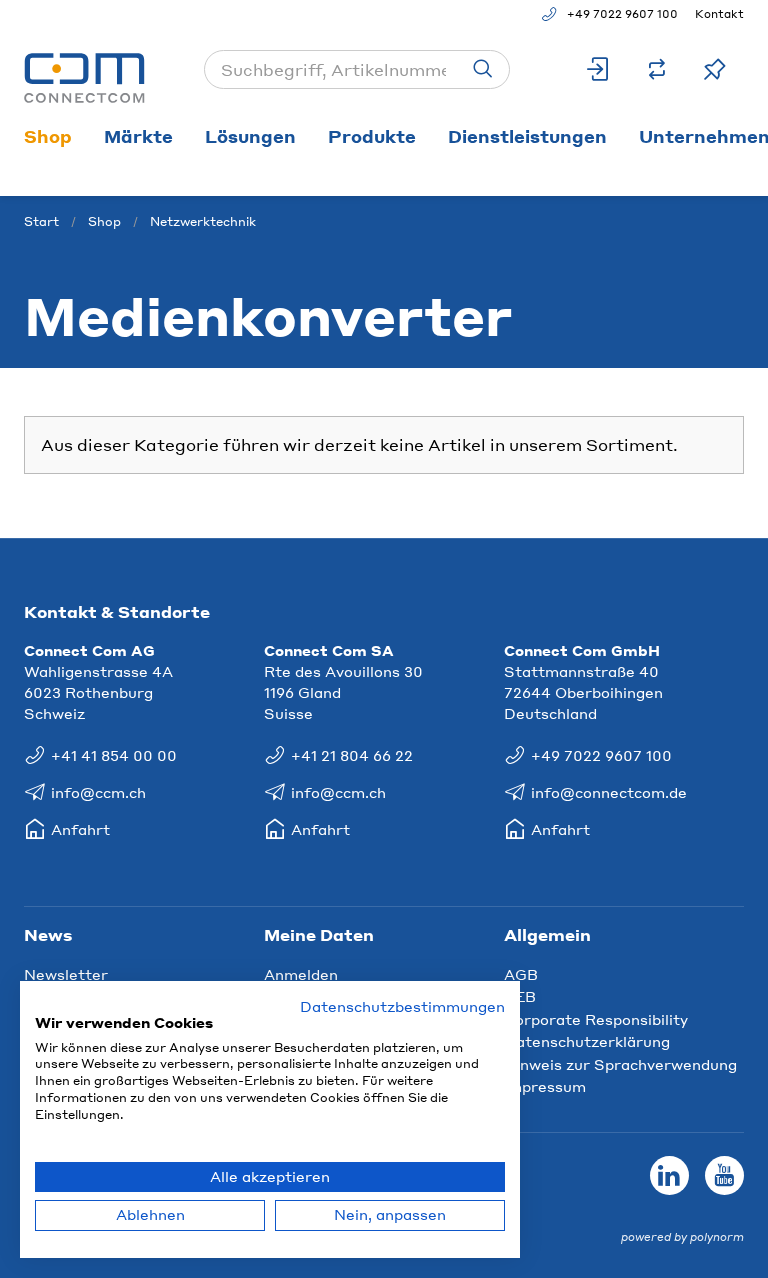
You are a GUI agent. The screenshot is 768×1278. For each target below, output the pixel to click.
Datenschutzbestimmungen (402, 1006)
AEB (520, 996)
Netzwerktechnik (203, 221)
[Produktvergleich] (657, 69)
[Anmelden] (599, 69)
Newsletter (66, 974)
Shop (48, 136)
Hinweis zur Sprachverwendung (620, 1064)
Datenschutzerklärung (587, 1041)
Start (41, 221)
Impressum (545, 1086)
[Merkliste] (715, 69)
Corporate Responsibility (596, 1019)
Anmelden (301, 974)
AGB (521, 974)
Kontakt (719, 14)
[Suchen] (483, 69)
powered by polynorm (682, 1237)
